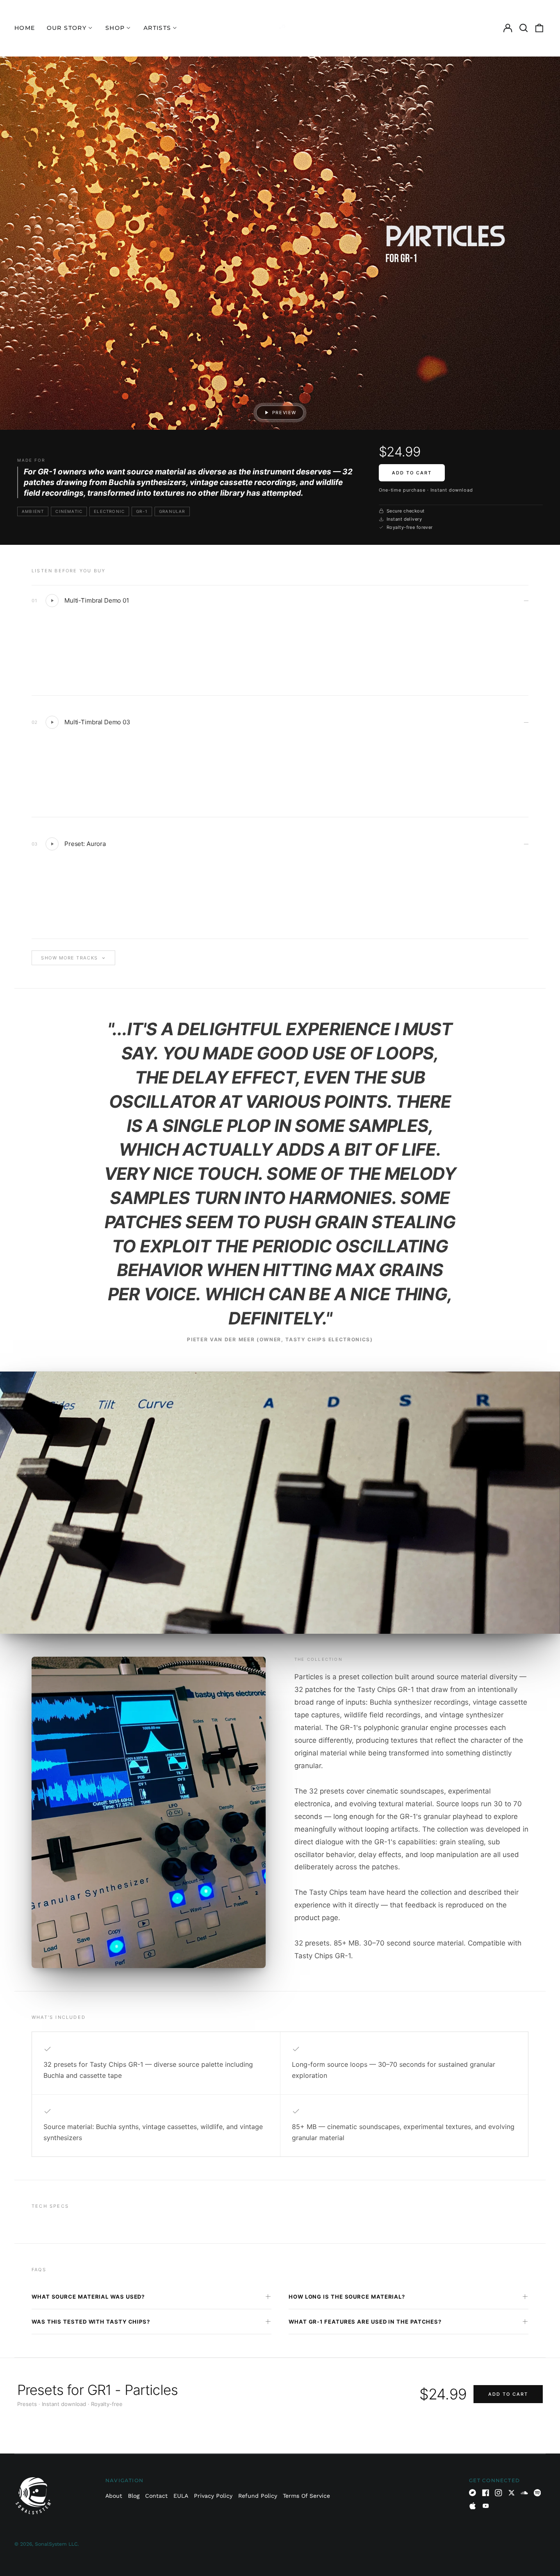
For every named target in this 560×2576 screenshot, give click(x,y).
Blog (134, 2496)
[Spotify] (537, 2493)
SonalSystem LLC (56, 2544)
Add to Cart (412, 473)
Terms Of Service (306, 2496)
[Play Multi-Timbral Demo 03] (52, 722)
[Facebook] (486, 2493)
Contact (156, 2496)
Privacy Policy (213, 2496)
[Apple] (473, 2506)
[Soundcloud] (524, 2493)
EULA (181, 2496)
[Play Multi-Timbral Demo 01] (52, 601)
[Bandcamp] (473, 2493)
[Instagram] (499, 2493)
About (114, 2496)
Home (25, 28)
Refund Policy (258, 2496)
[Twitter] (512, 2493)
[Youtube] (486, 2506)
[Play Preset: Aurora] (52, 844)
